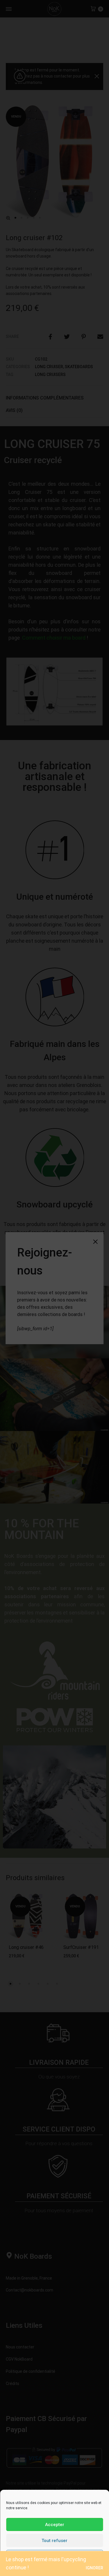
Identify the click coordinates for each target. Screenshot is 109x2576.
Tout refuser (54, 2541)
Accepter (55, 2525)
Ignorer (94, 2568)
